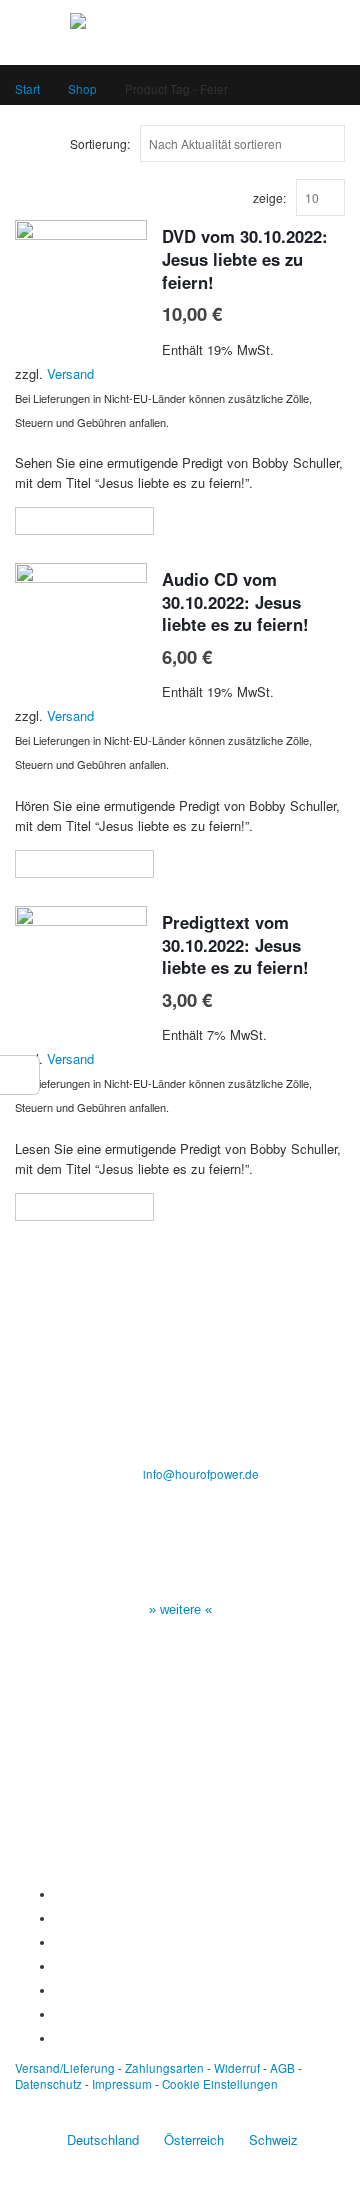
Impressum (122, 2084)
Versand (70, 373)
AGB (282, 2068)
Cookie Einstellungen (220, 2084)
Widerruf (237, 2068)
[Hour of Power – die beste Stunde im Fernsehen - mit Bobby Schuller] (180, 31)
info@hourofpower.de (201, 1474)
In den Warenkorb (93, 520)
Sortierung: (100, 143)
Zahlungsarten (164, 2068)
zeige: (269, 197)
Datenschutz (48, 2084)
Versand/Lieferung (65, 2068)
